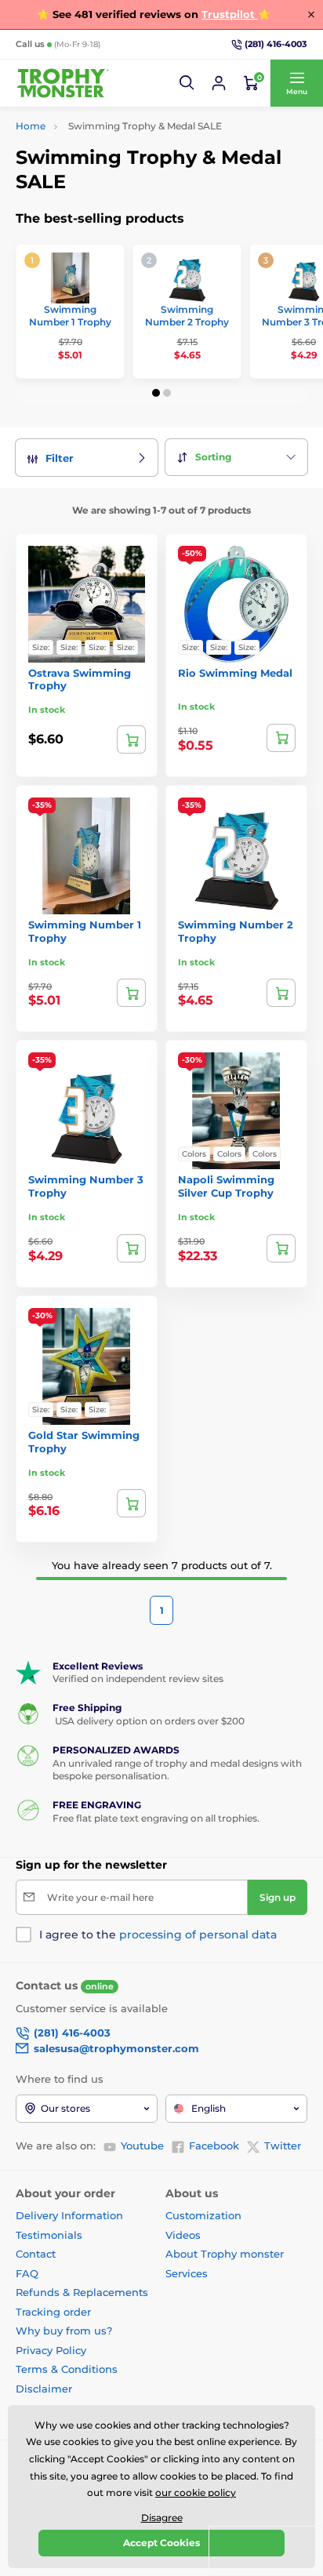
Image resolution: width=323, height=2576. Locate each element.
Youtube (142, 2145)
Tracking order (53, 2312)
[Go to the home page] (63, 84)
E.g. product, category (109, 122)
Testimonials (49, 2235)
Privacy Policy (51, 2350)
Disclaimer (44, 2389)
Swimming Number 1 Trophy (70, 316)
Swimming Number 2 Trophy (187, 316)
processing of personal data (198, 1935)
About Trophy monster (225, 2254)
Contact (36, 2254)
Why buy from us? (64, 2331)
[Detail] (131, 739)
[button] (187, 83)
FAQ (27, 2273)
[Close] (311, 14)
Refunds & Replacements (82, 2292)
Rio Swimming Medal (235, 673)
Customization (203, 2215)
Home (31, 126)
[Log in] (219, 83)
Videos (183, 2235)
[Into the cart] (131, 993)
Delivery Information (69, 2215)
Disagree (162, 2518)
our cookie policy (196, 2492)
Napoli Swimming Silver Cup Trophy (226, 1186)
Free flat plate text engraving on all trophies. (156, 1818)
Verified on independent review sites (138, 1679)
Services (187, 2273)
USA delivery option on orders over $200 (149, 1721)
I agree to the (158, 1935)
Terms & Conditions (67, 2369)
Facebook (214, 2145)
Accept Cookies (161, 2543)
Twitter (283, 2145)
